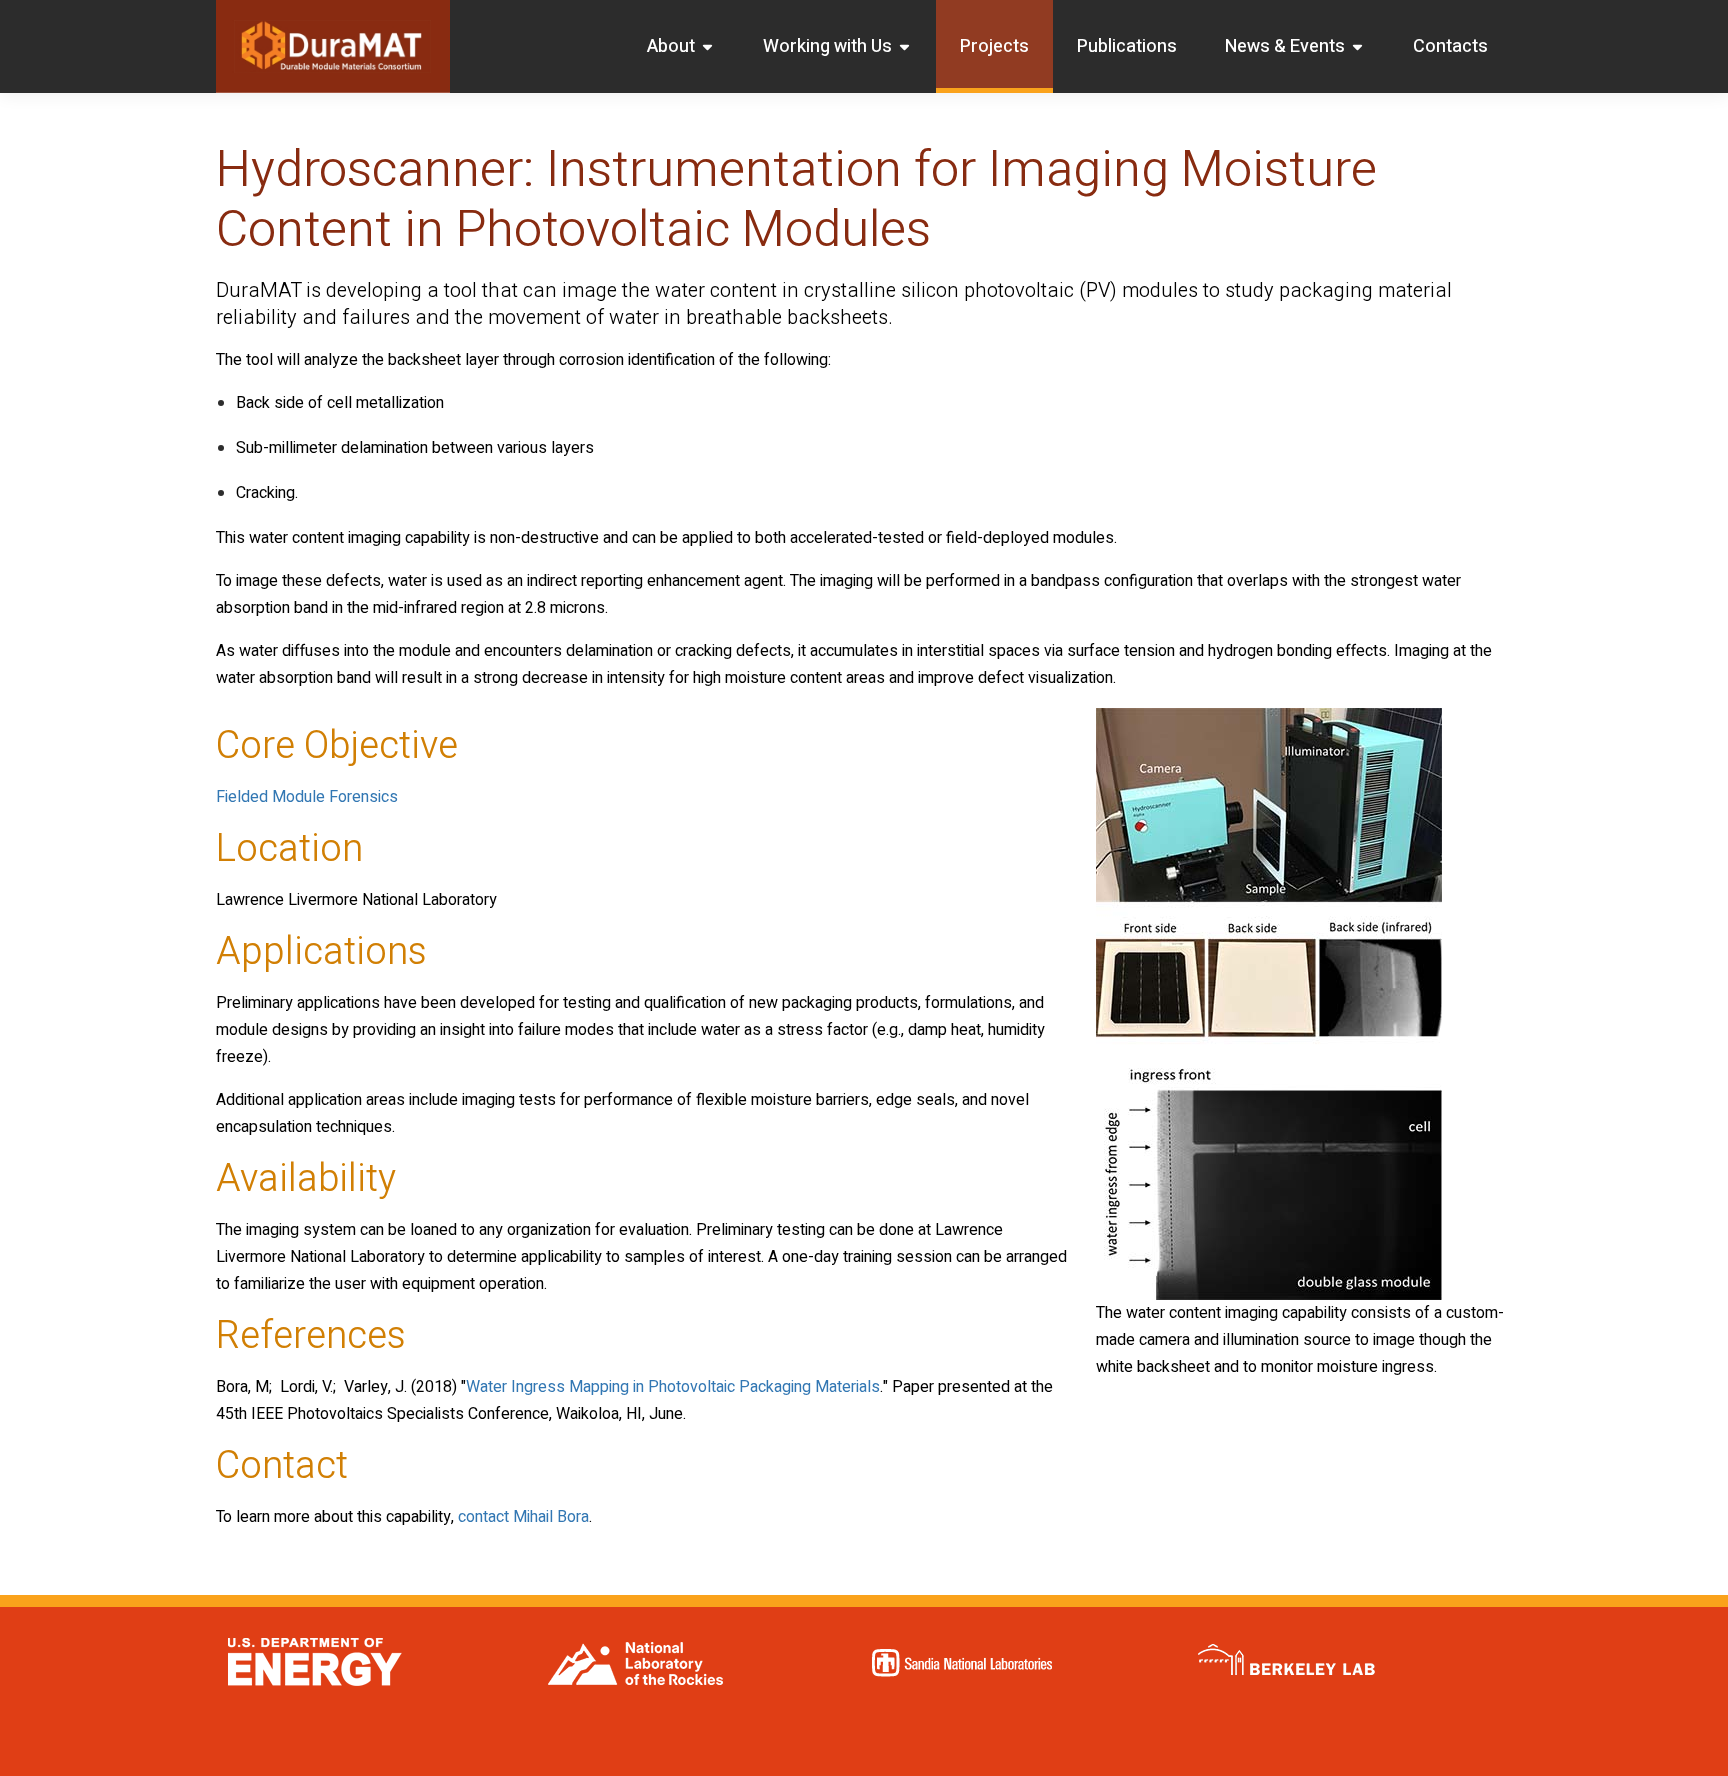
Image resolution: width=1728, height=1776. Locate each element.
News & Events (1285, 46)
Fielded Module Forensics (307, 797)
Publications (1127, 46)
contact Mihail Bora (523, 1517)
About (671, 46)
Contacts (1450, 46)
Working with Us (827, 46)
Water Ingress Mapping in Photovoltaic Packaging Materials (673, 1387)
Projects (994, 46)
